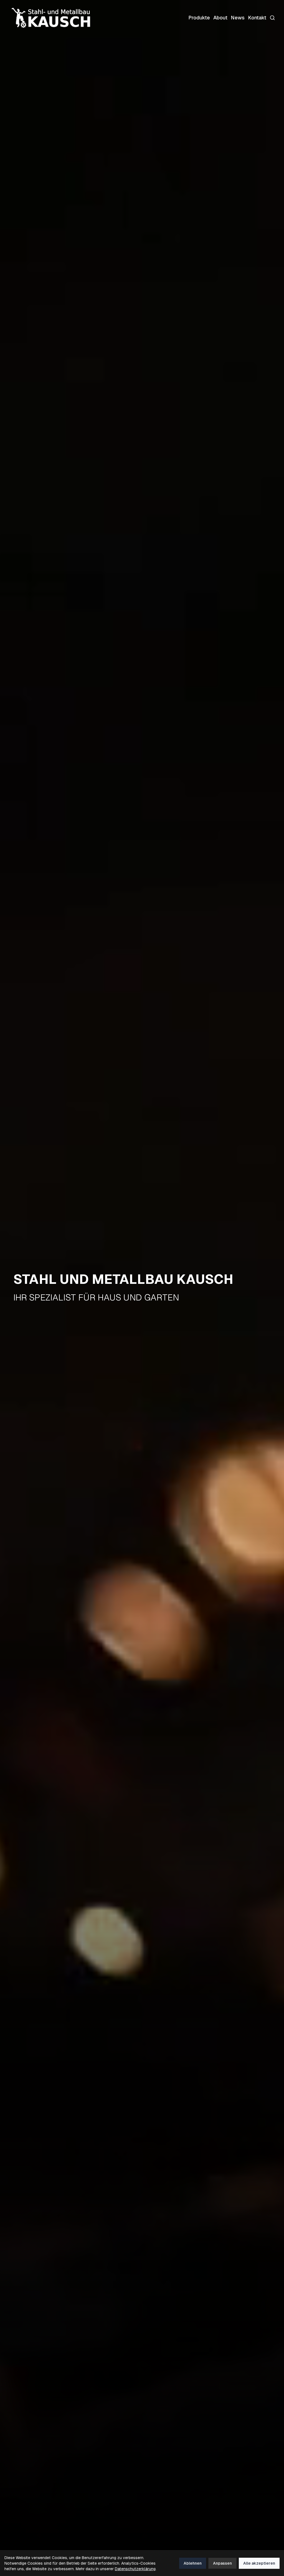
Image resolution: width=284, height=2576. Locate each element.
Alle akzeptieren (259, 2563)
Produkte (199, 18)
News (238, 18)
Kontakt (257, 18)
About (220, 18)
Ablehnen (193, 2563)
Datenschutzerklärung (135, 2569)
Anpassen (222, 2563)
